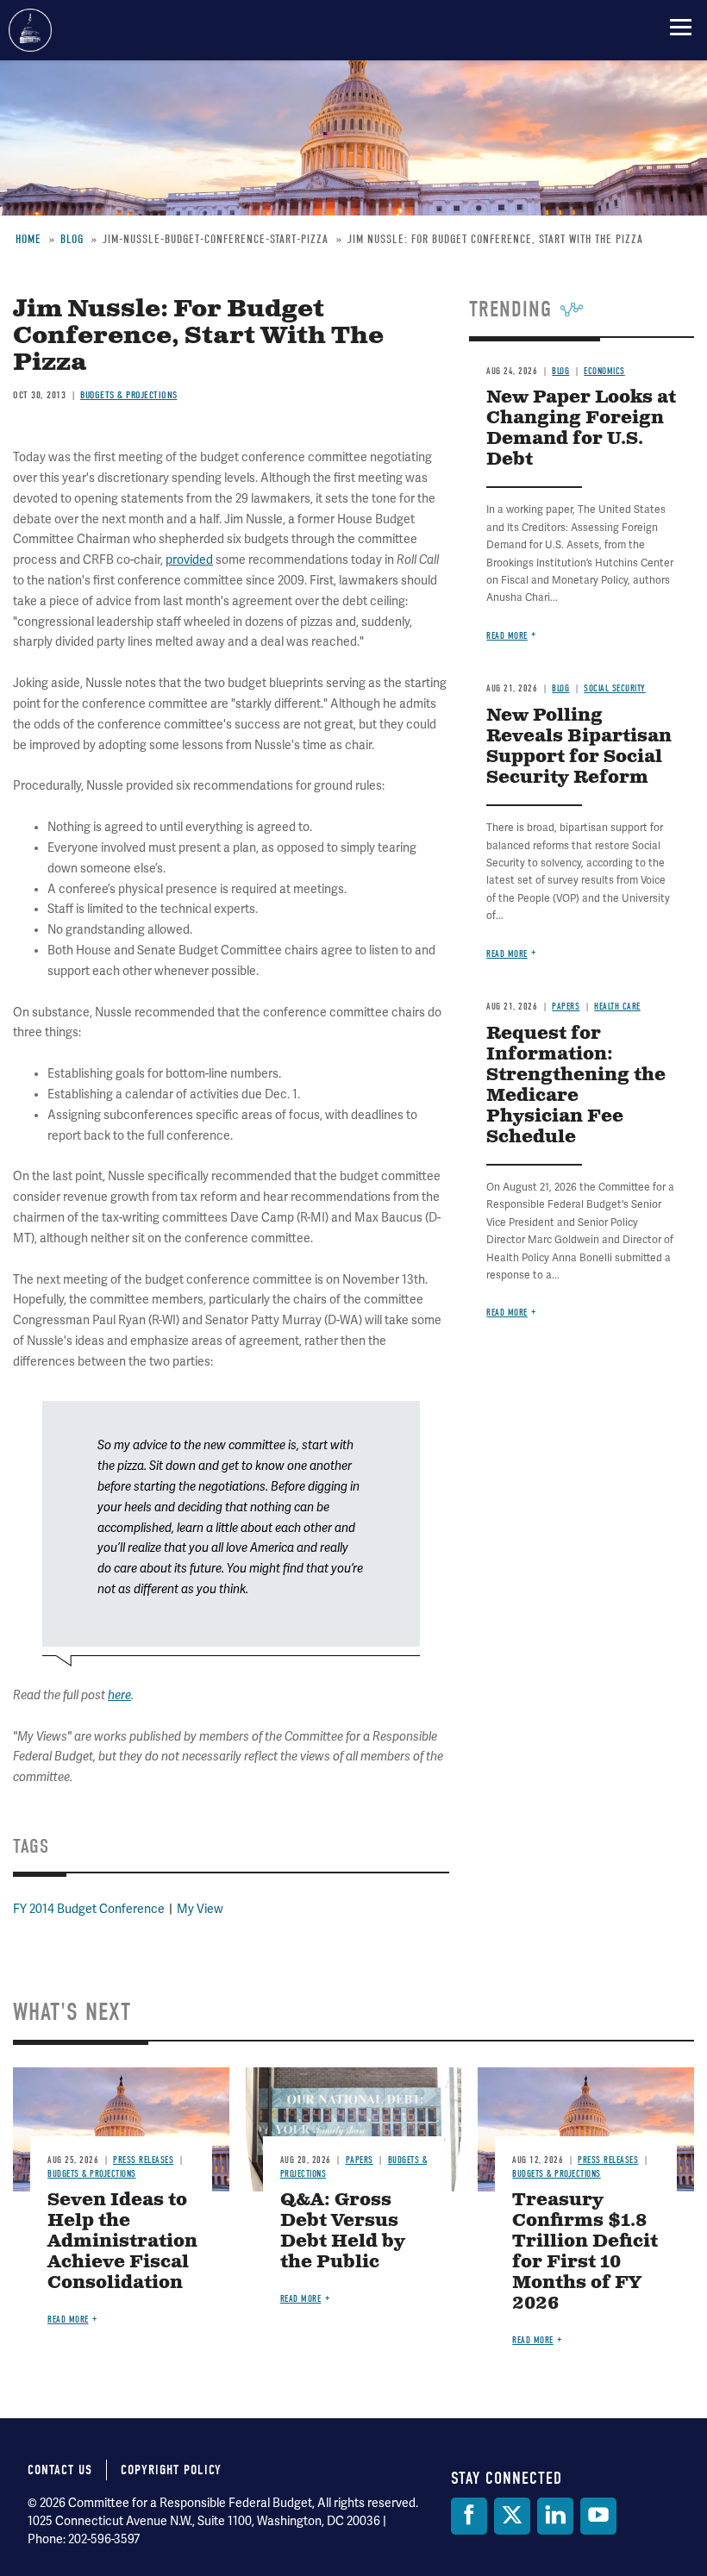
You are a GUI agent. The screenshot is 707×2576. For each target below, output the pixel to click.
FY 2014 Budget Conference (89, 1909)
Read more (507, 954)
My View (200, 1909)
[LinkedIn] (555, 2516)
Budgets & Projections (92, 2174)
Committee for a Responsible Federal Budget (30, 30)
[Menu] (681, 27)
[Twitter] (512, 2516)
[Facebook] (469, 2516)
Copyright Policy (171, 2470)
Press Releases (143, 2160)
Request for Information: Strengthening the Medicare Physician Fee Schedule (576, 1086)
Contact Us (60, 2470)
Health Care (617, 1007)
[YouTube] (598, 2516)
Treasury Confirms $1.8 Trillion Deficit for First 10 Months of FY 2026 (585, 2252)
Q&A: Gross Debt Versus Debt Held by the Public (343, 2232)
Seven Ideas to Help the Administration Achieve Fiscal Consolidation (122, 2242)
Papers (566, 1007)
